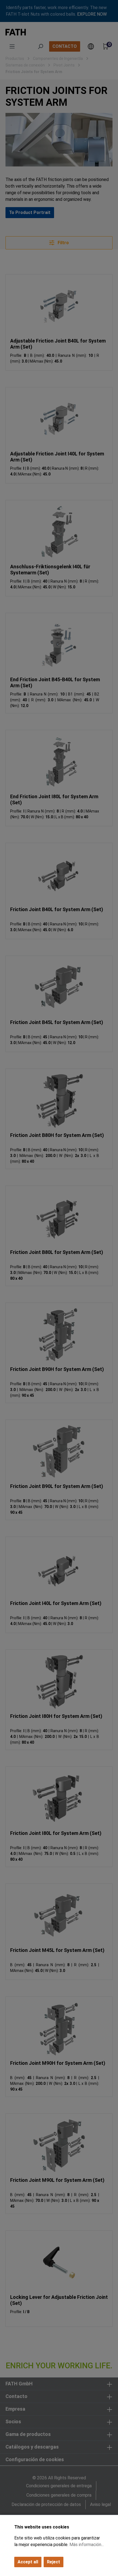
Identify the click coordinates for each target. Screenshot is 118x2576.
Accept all (28, 2562)
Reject (54, 2562)
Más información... (87, 2545)
